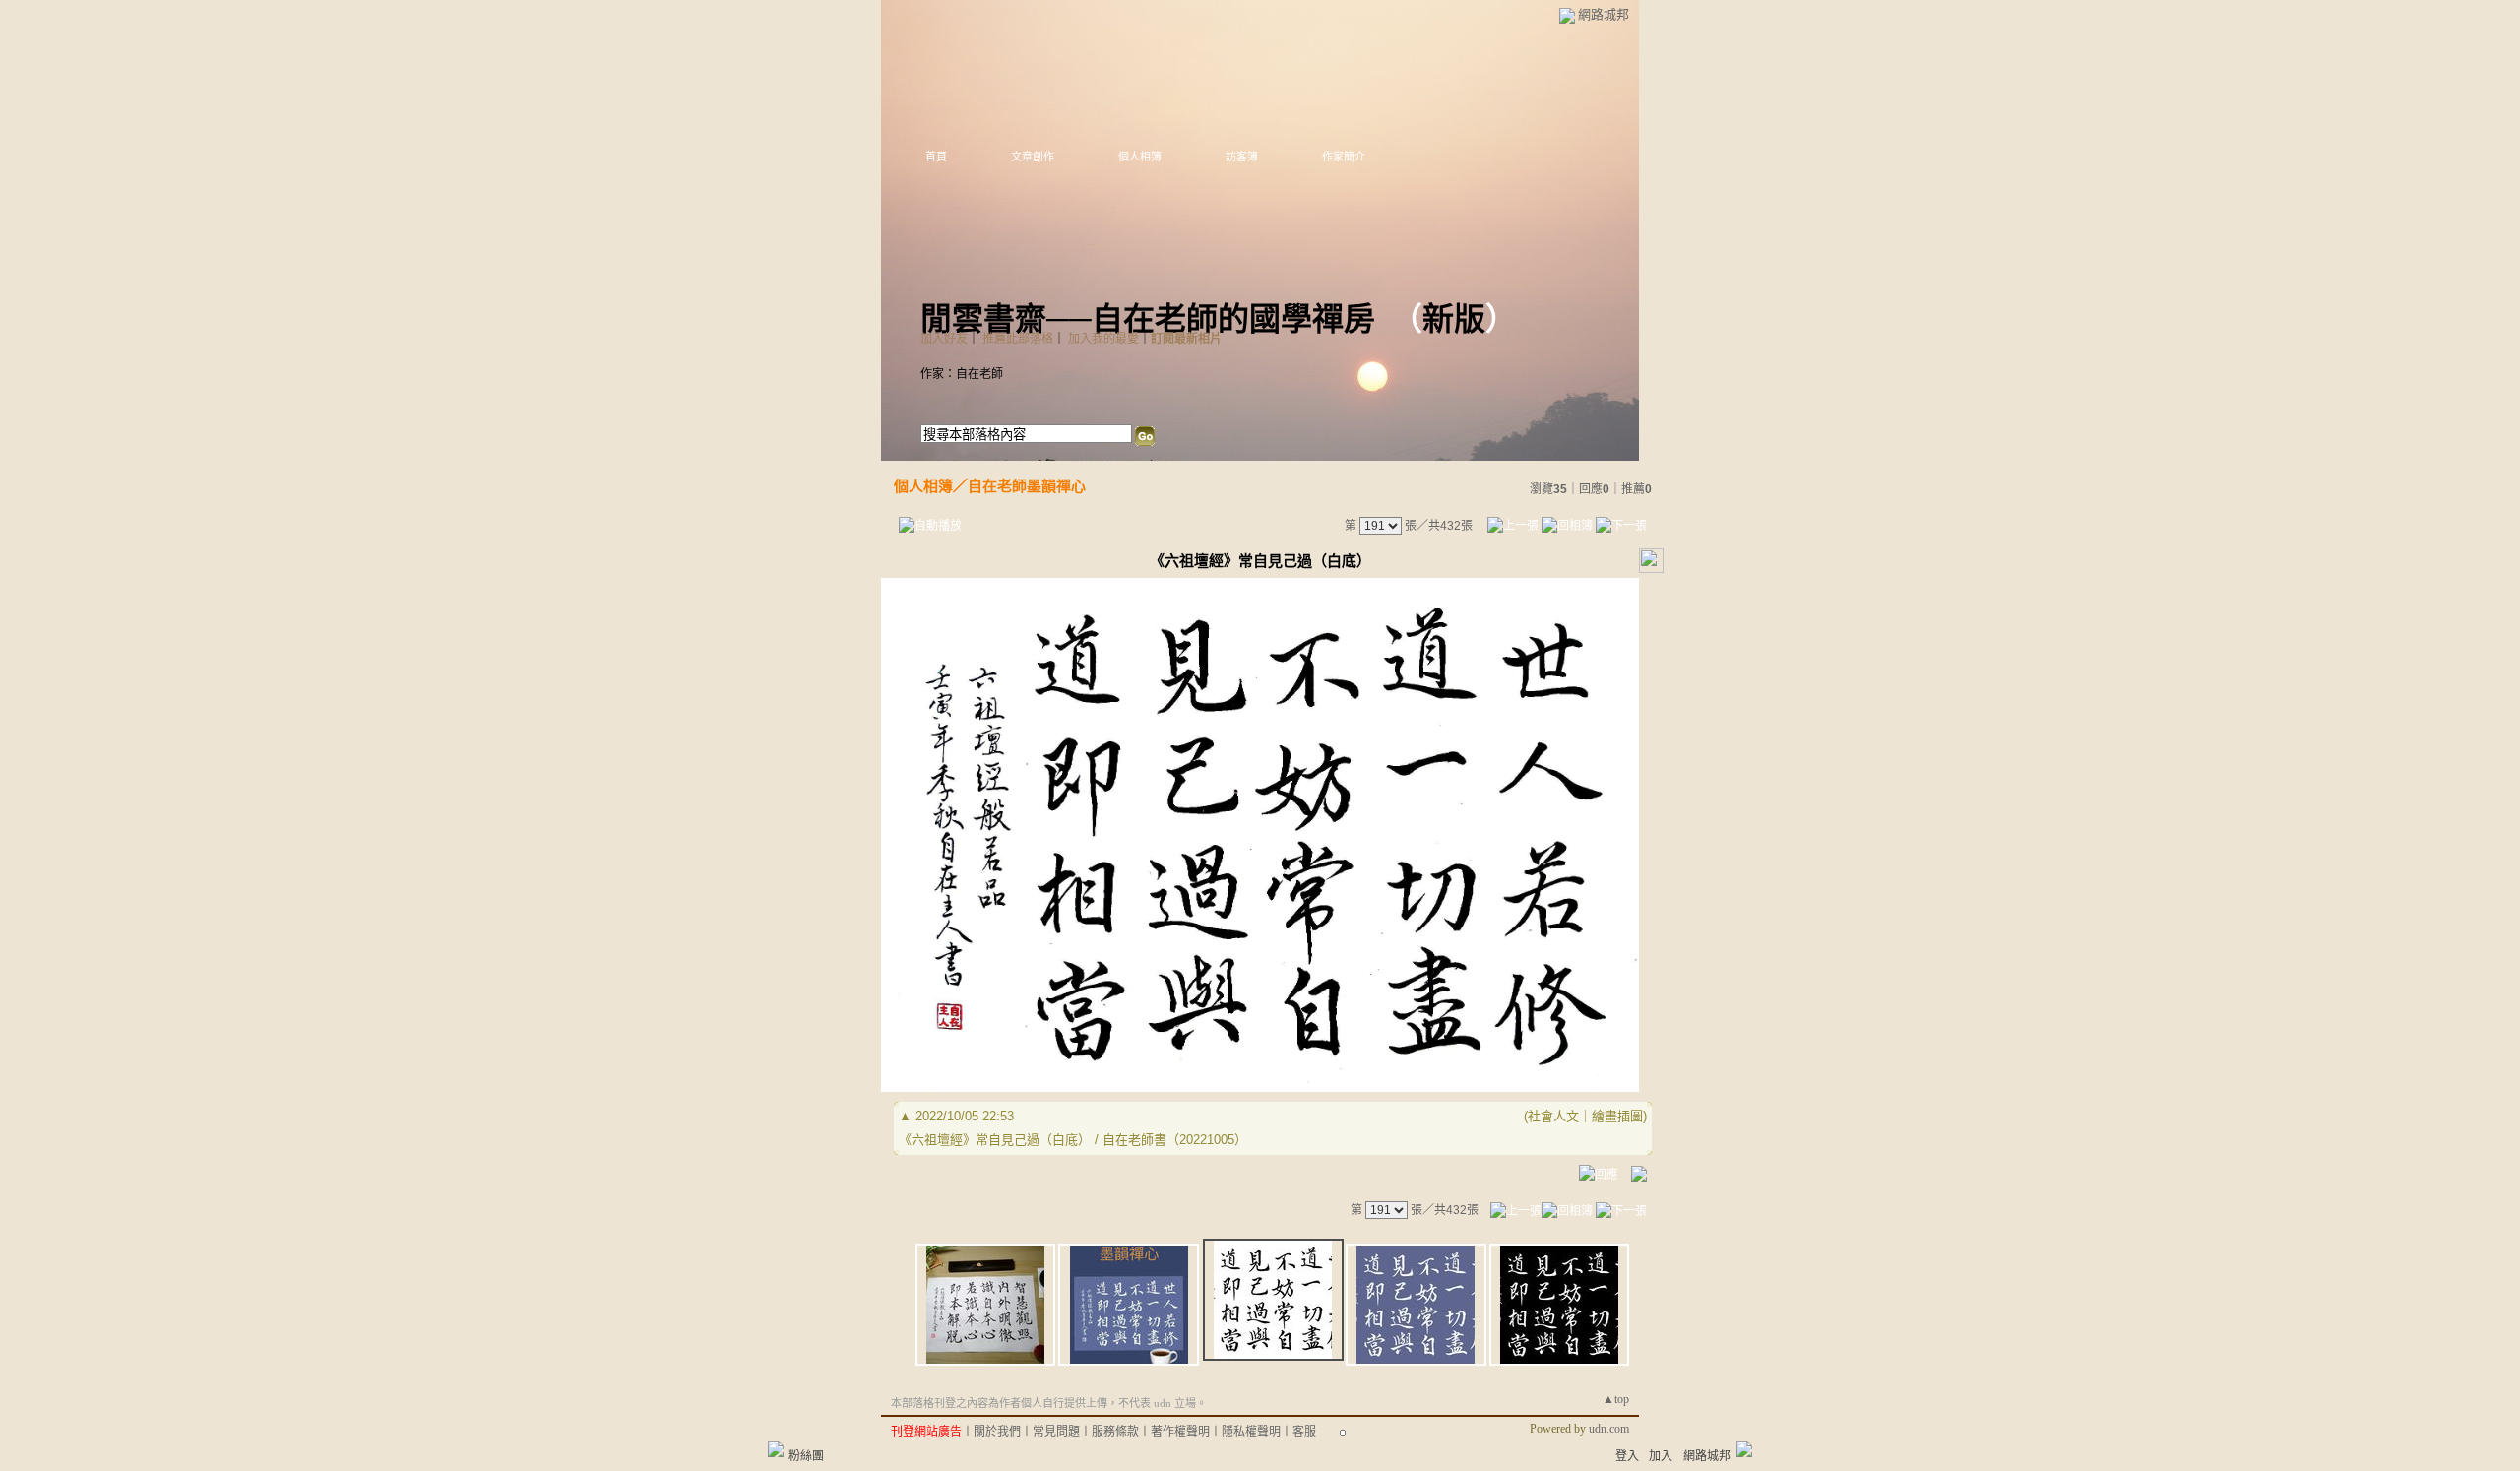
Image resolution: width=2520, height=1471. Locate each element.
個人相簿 (1140, 157)
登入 (1627, 1456)
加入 (1661, 1456)
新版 (1454, 319)
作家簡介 (1344, 157)
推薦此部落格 (1018, 339)
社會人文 (1553, 1116)
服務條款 (1115, 1432)
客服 (1304, 1432)
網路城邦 (1604, 14)
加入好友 (944, 339)
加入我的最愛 (1103, 339)
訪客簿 (1242, 157)
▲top (1616, 1399)
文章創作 (1033, 157)
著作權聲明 (1180, 1432)
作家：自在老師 (962, 374)
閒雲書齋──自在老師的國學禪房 (1148, 319)
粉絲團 (806, 1456)
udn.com (1609, 1429)
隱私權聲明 (1251, 1432)
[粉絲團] (776, 1449)
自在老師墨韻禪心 (1027, 486)
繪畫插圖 (1617, 1116)
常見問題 (1056, 1432)
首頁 (936, 157)
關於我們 (997, 1432)
